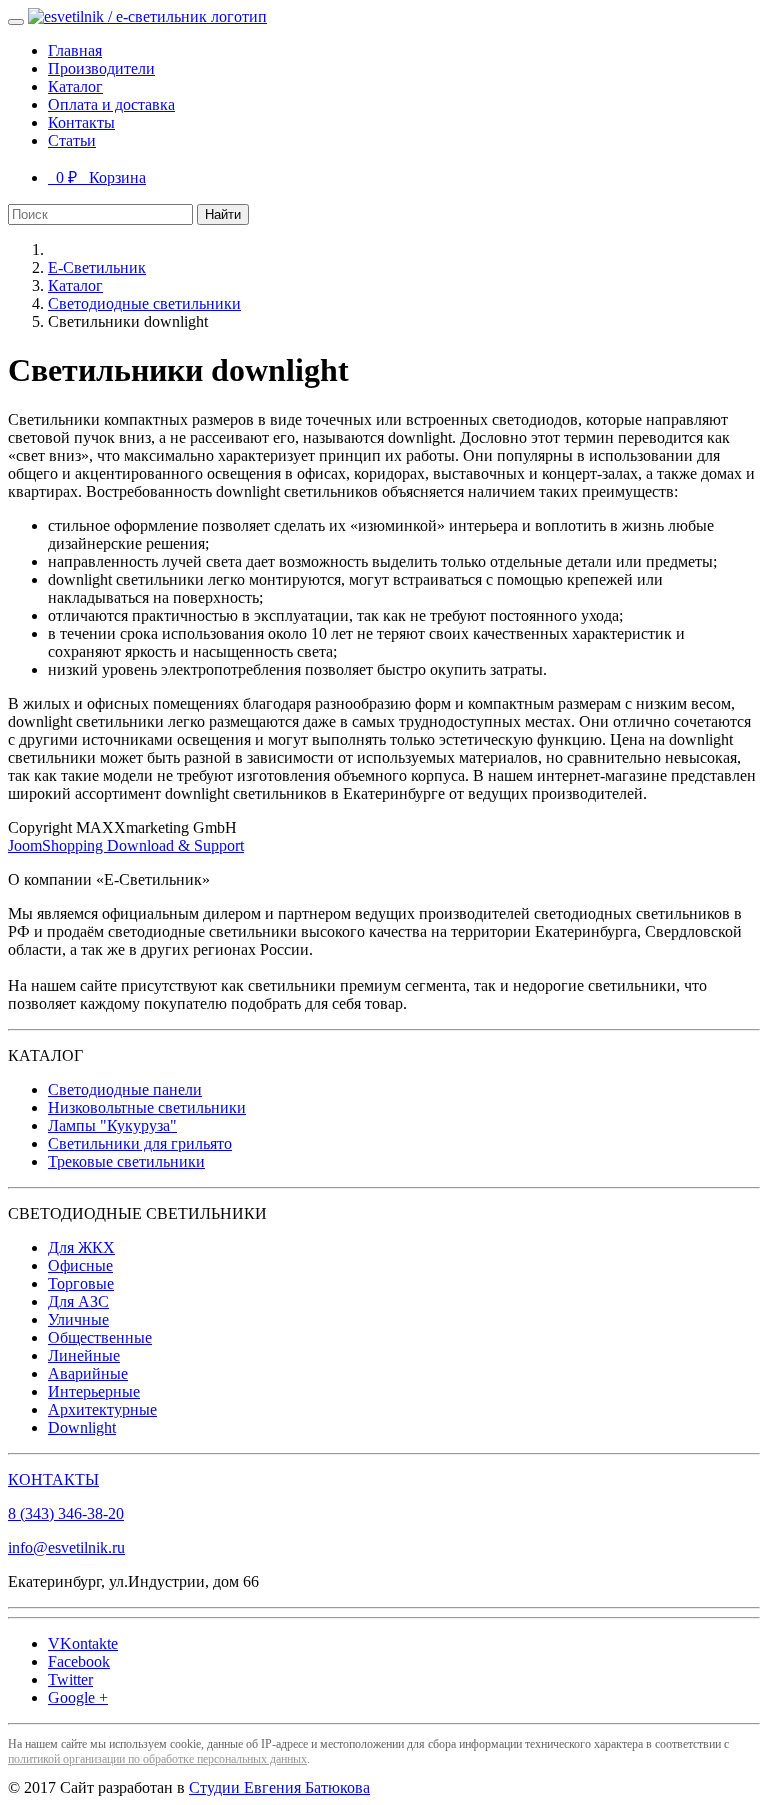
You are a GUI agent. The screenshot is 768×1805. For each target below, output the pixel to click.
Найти (223, 214)
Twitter (70, 1679)
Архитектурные (102, 1409)
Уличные (78, 1319)
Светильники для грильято (140, 1143)
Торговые (81, 1283)
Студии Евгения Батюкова (279, 1787)
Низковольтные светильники (147, 1107)
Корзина (97, 177)
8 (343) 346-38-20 (66, 1513)
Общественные (100, 1337)
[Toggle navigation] (16, 22)
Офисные (80, 1265)
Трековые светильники (126, 1161)
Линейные (84, 1355)
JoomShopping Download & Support (126, 845)
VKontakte (83, 1643)
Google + (78, 1697)
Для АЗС (78, 1301)
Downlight (82, 1427)
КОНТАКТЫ (53, 1479)
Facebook (79, 1661)
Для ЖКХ (81, 1247)
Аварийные (88, 1373)
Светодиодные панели (125, 1089)
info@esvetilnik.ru (66, 1547)
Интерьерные (94, 1391)
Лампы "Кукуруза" (112, 1125)
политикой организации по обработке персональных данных (157, 1759)
